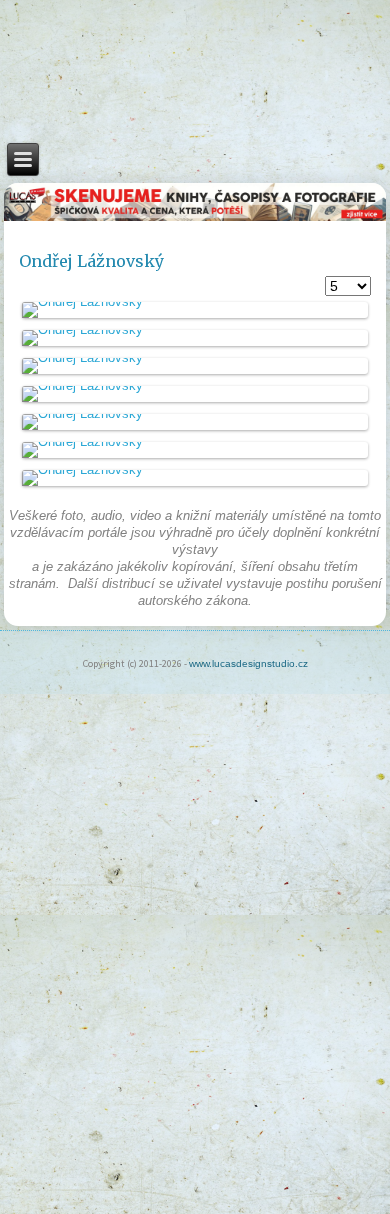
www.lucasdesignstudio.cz (248, 663)
